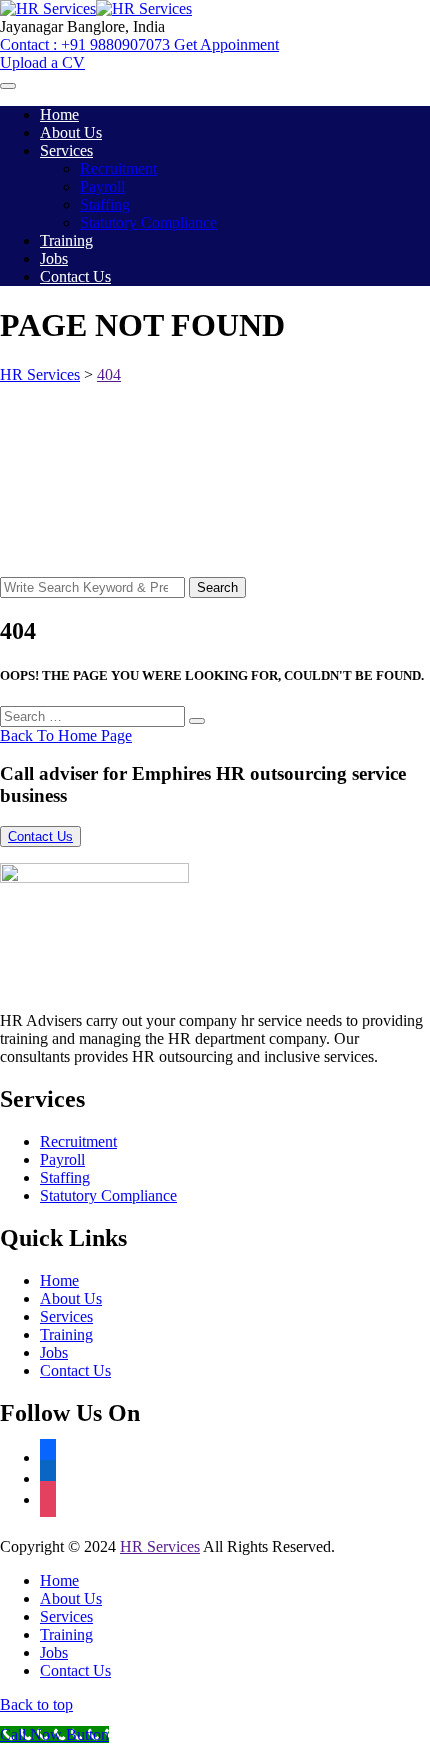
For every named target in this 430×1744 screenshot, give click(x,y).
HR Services (160, 1546)
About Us (71, 132)
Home (59, 114)
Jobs (54, 258)
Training (66, 240)
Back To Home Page (66, 735)
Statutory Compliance (148, 222)
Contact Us (75, 276)
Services (66, 150)
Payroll (102, 186)
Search (217, 587)
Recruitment (118, 168)
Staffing (105, 204)
